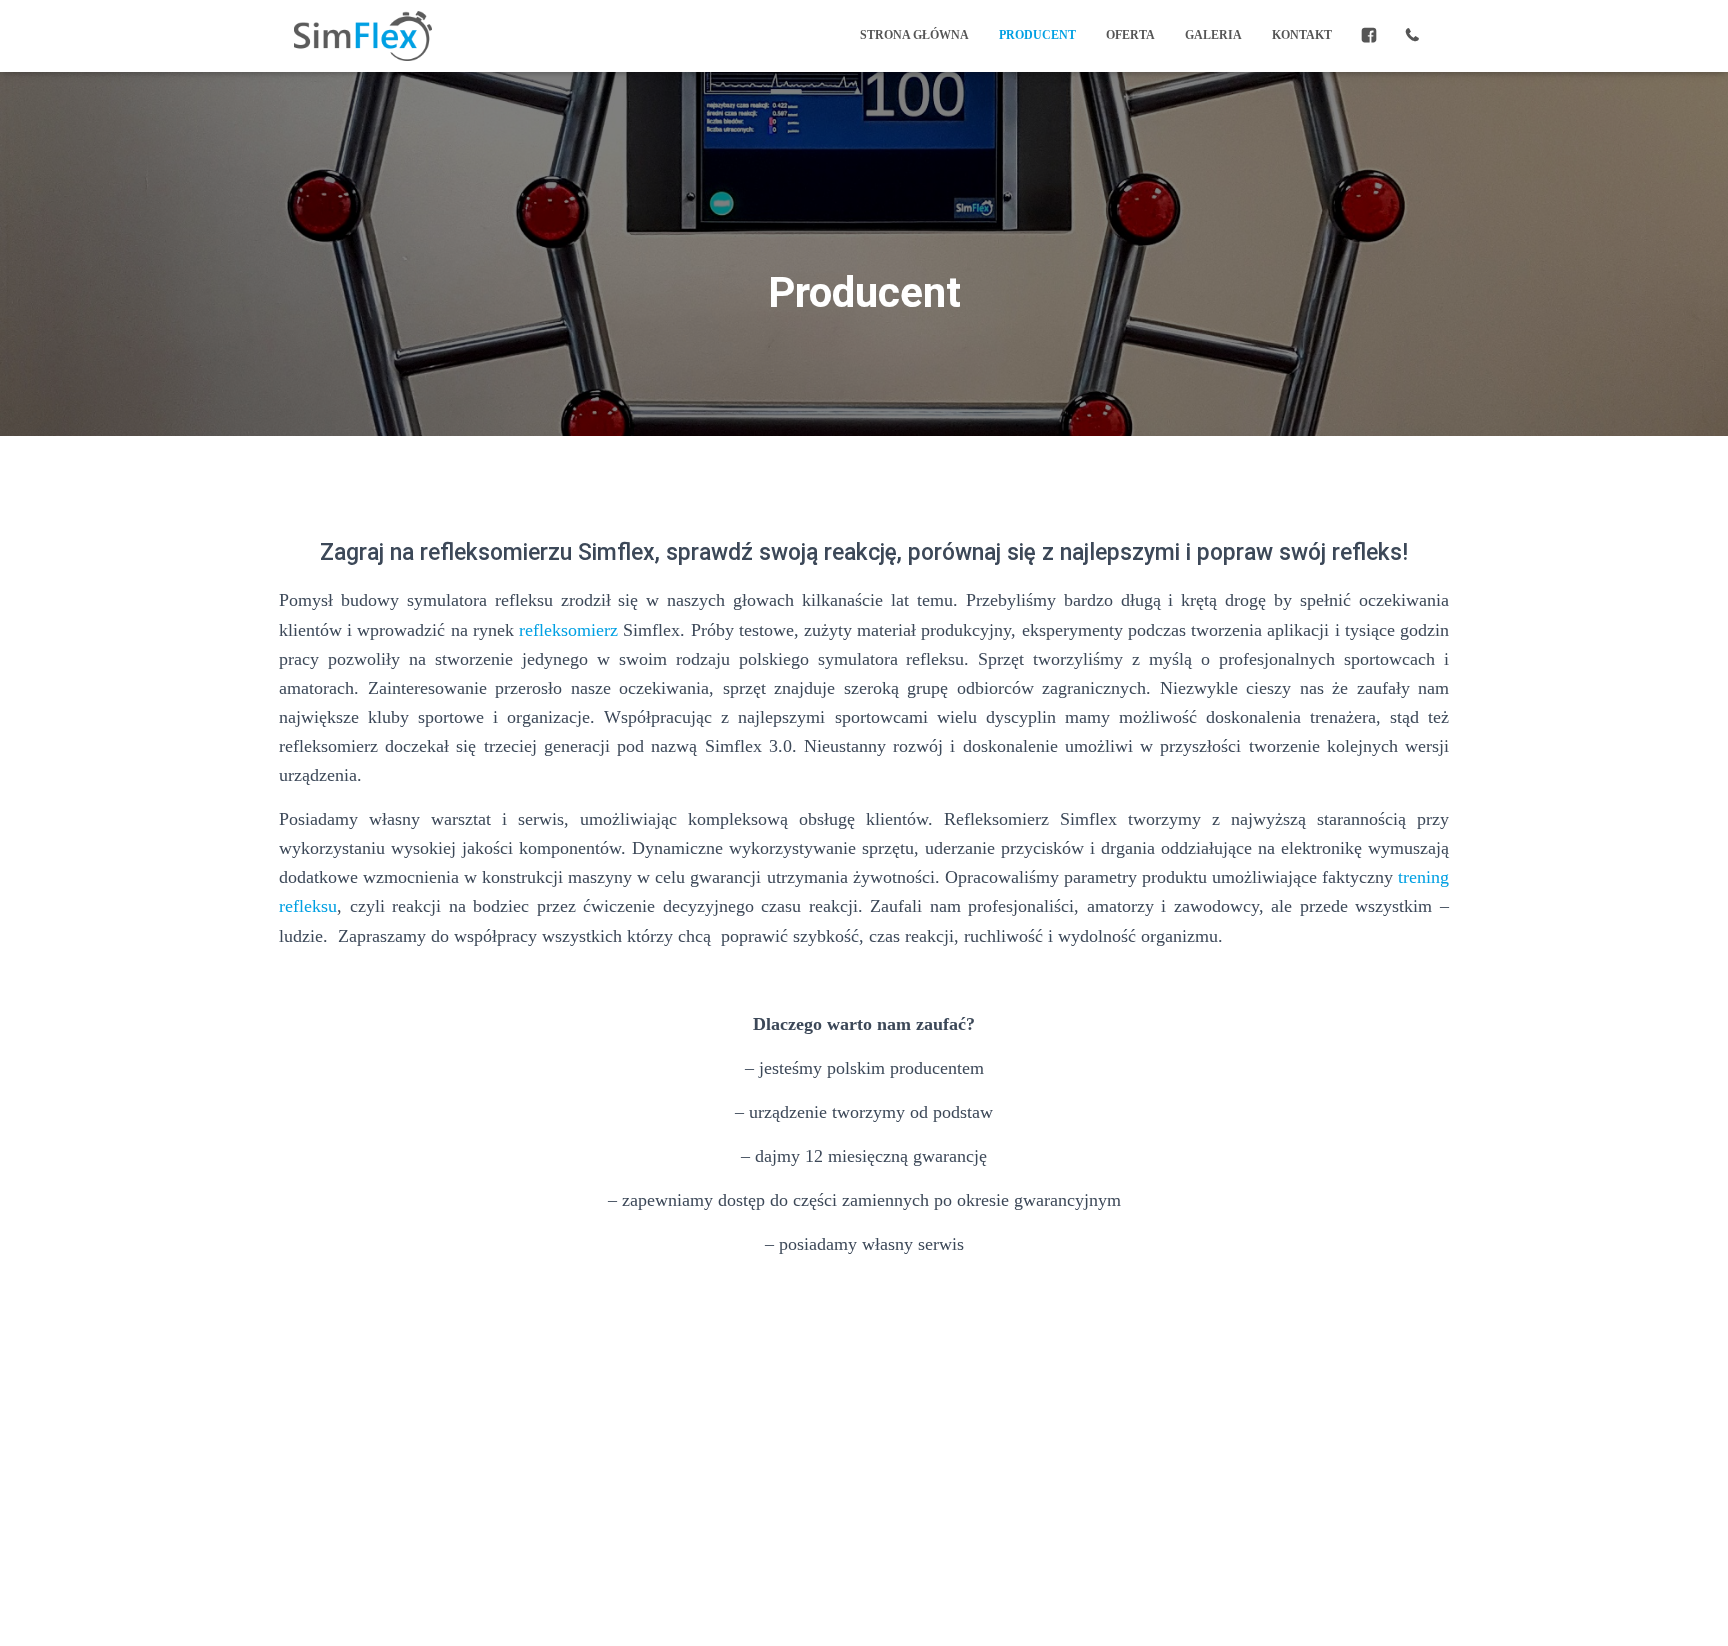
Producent (1037, 35)
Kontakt (1302, 35)
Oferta (1130, 35)
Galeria (1213, 35)
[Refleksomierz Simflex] (363, 36)
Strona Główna (914, 35)
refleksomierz (568, 630)
